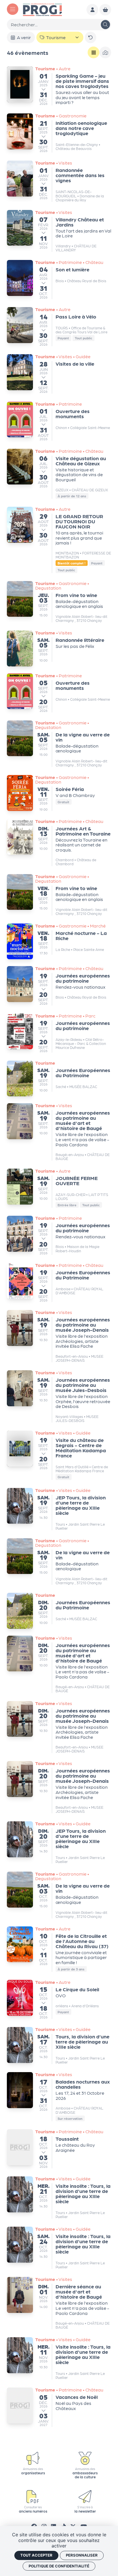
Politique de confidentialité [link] (59, 2566)
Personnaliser (82, 2555)
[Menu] (13, 9)
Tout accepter (36, 2555)
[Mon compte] (92, 10)
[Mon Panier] (105, 10)
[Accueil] (42, 9)
